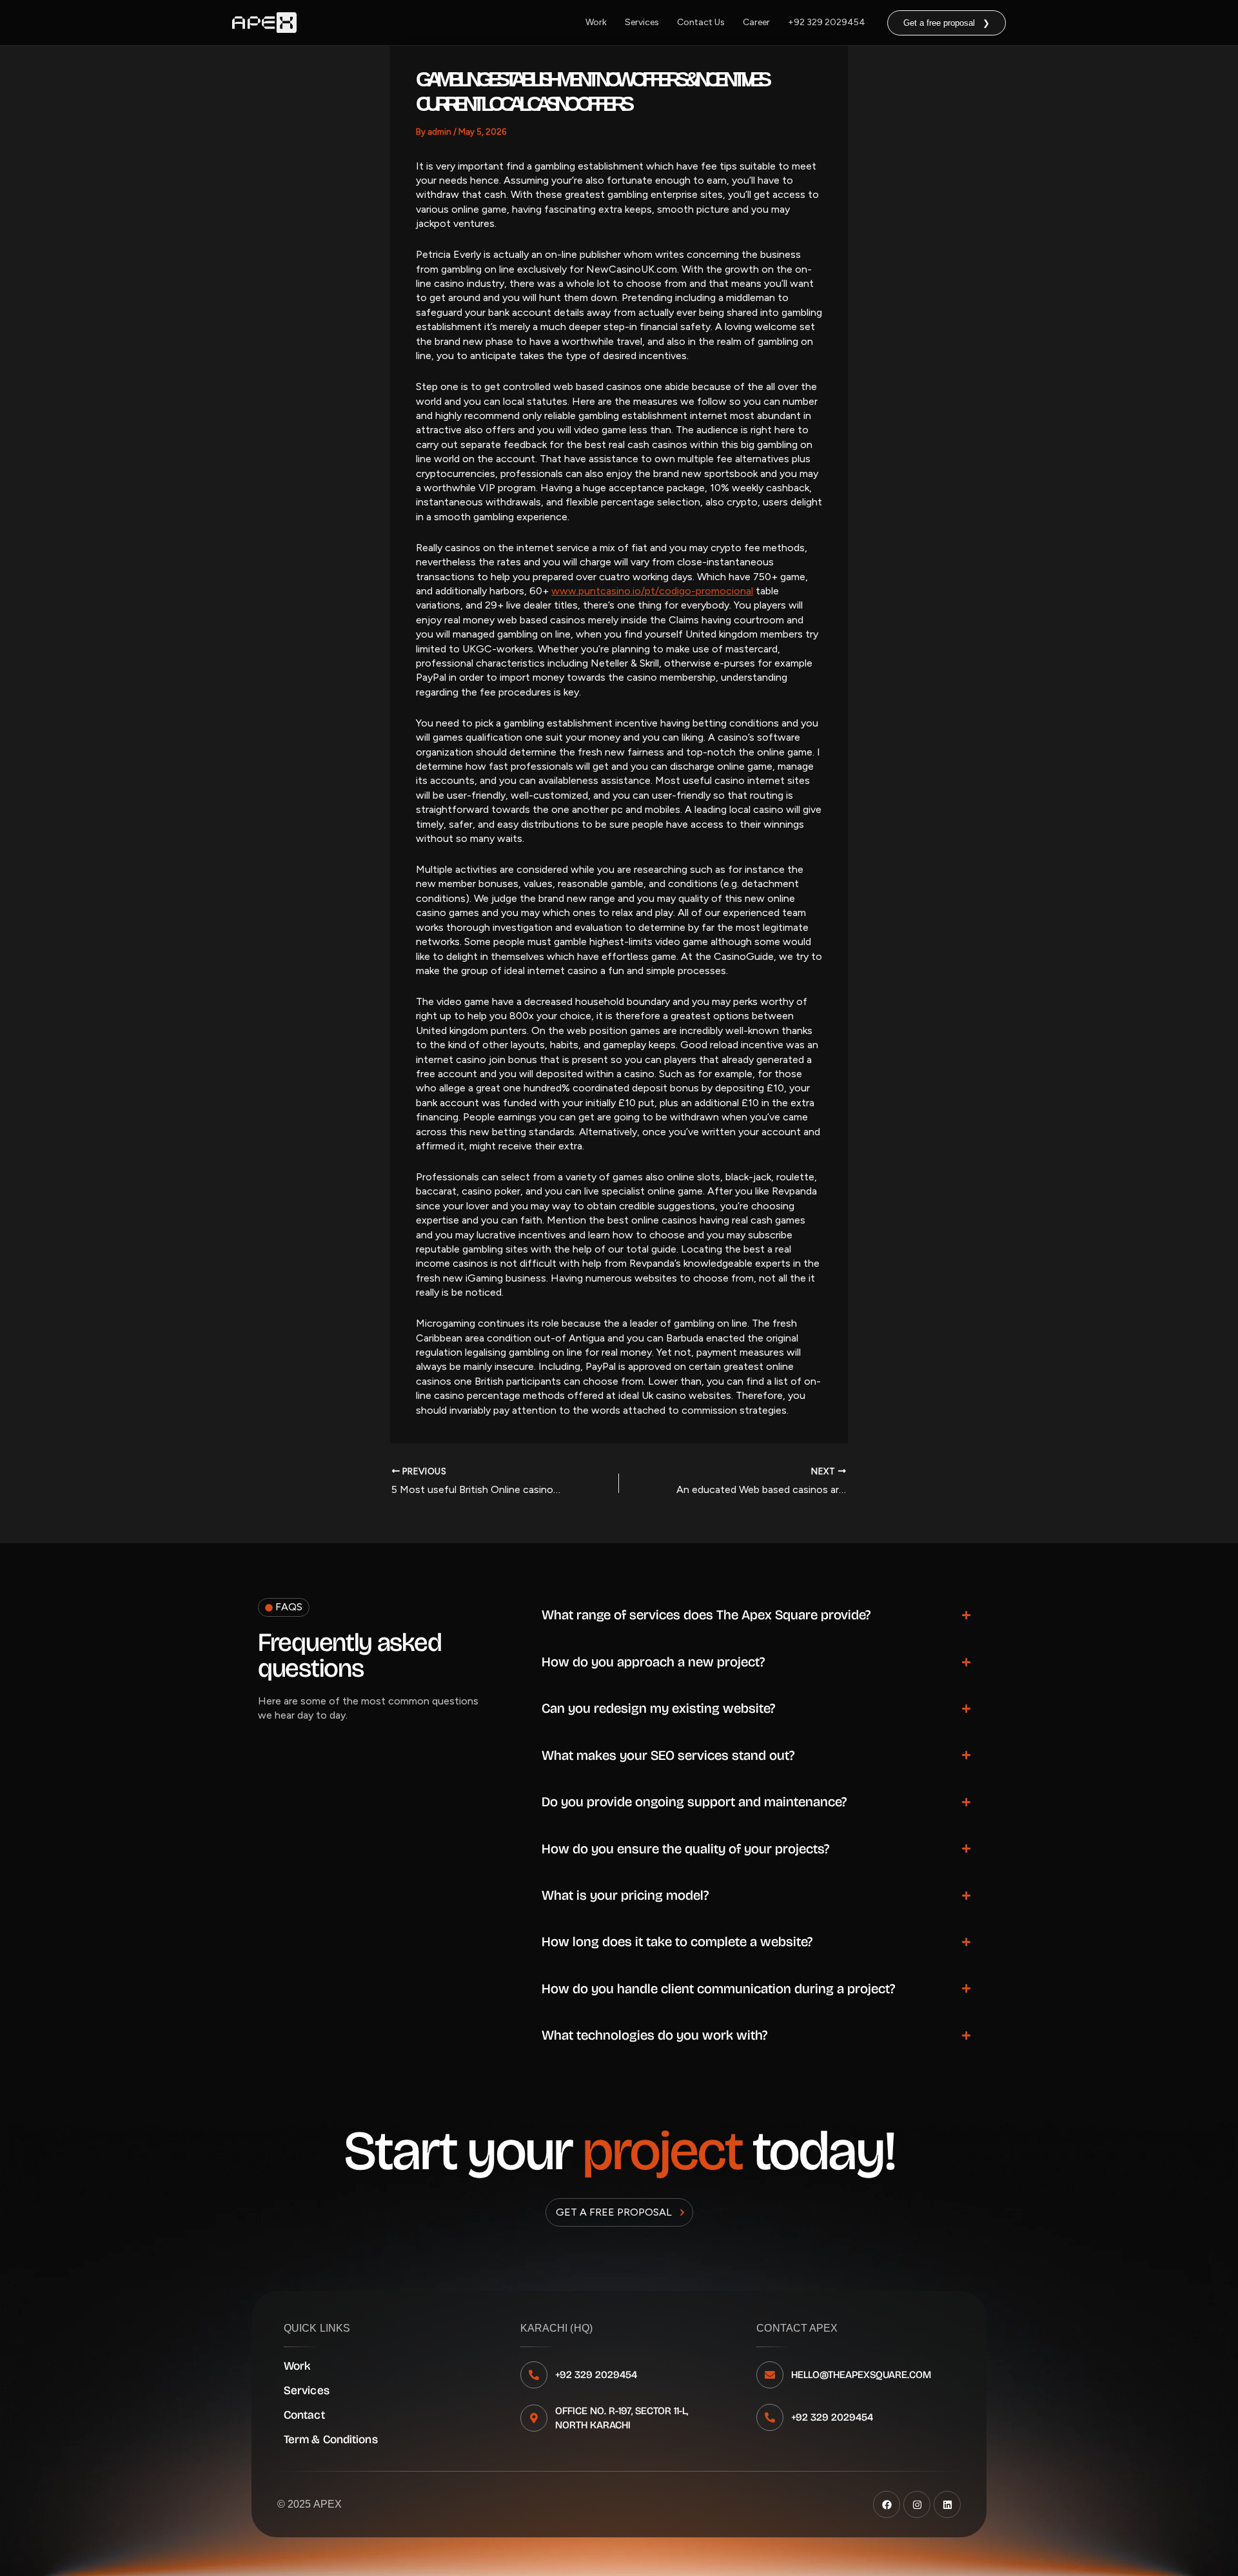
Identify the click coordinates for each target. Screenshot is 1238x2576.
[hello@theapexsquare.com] (770, 2375)
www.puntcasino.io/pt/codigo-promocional (652, 591)
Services (642, 22)
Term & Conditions (331, 2439)
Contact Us (701, 22)
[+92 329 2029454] (534, 2375)
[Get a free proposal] (682, 2212)
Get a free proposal (614, 2212)
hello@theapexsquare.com (861, 2375)
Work (596, 22)
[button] (947, 23)
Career (756, 22)
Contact (304, 2415)
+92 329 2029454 (827, 22)
